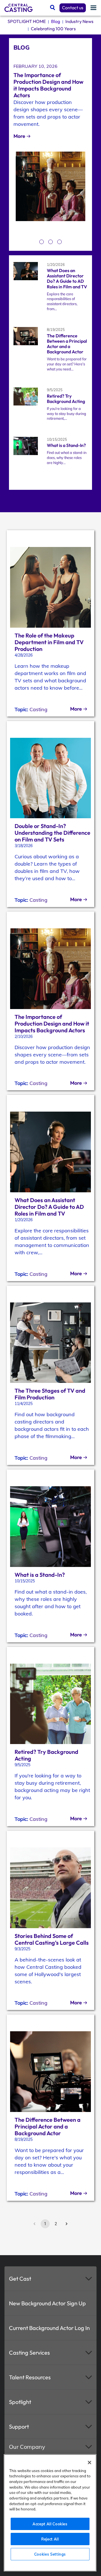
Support (19, 2427)
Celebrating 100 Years (53, 29)
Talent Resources (30, 2377)
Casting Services (29, 2353)
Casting (38, 709)
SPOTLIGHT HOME (27, 21)
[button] (50, 2279)
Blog (56, 21)
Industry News (79, 21)
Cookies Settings (50, 2554)
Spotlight (20, 2402)
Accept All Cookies (50, 2524)
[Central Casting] (19, 8)
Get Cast (20, 2279)
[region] (50, 2513)
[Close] (89, 2463)
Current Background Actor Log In (49, 2328)
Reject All (50, 2539)
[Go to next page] (66, 2224)
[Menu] (93, 8)
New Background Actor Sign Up (47, 2303)
